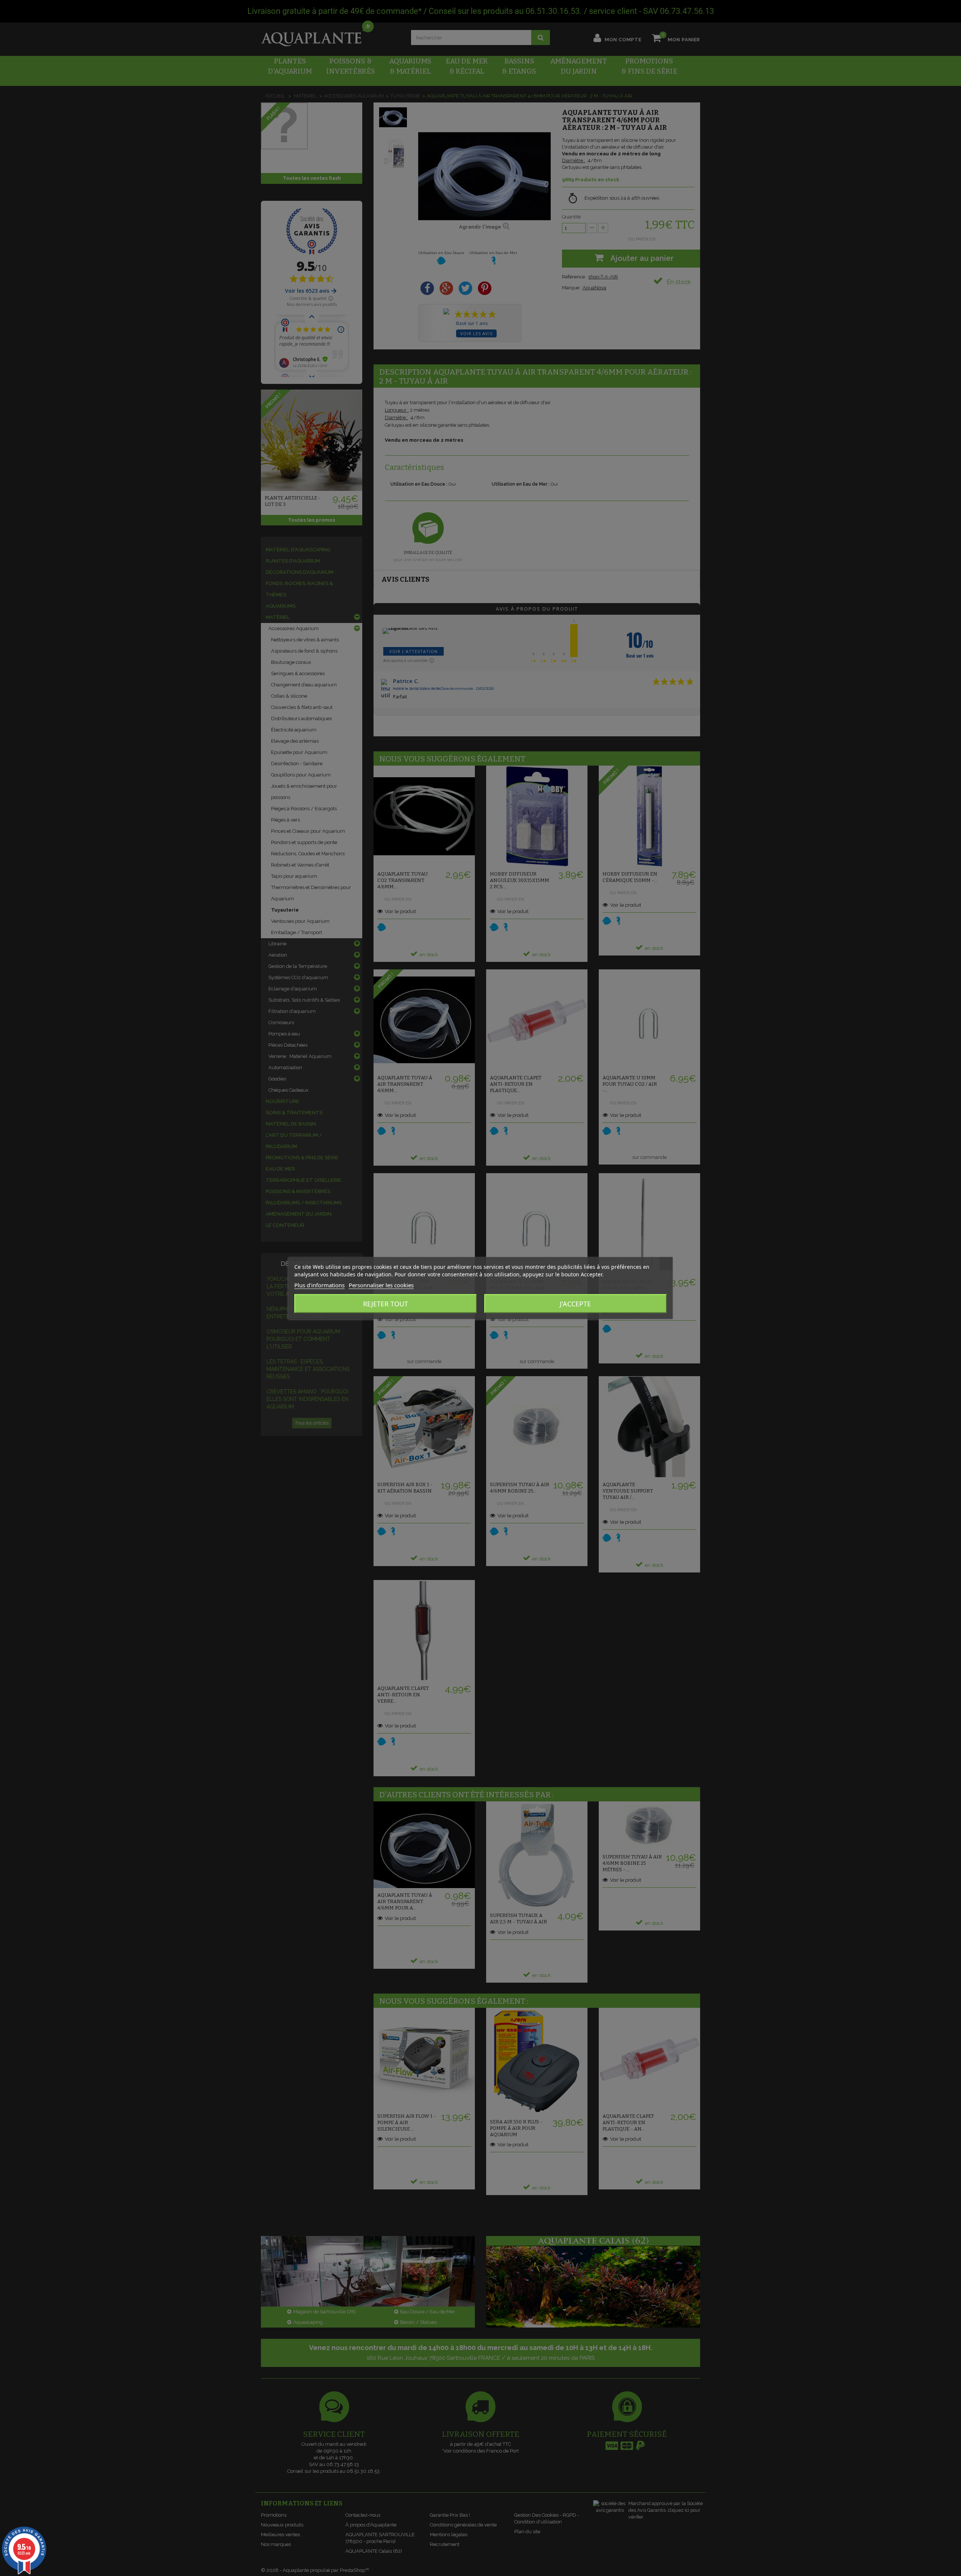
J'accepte (575, 1304)
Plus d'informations (319, 1285)
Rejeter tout (386, 1304)
